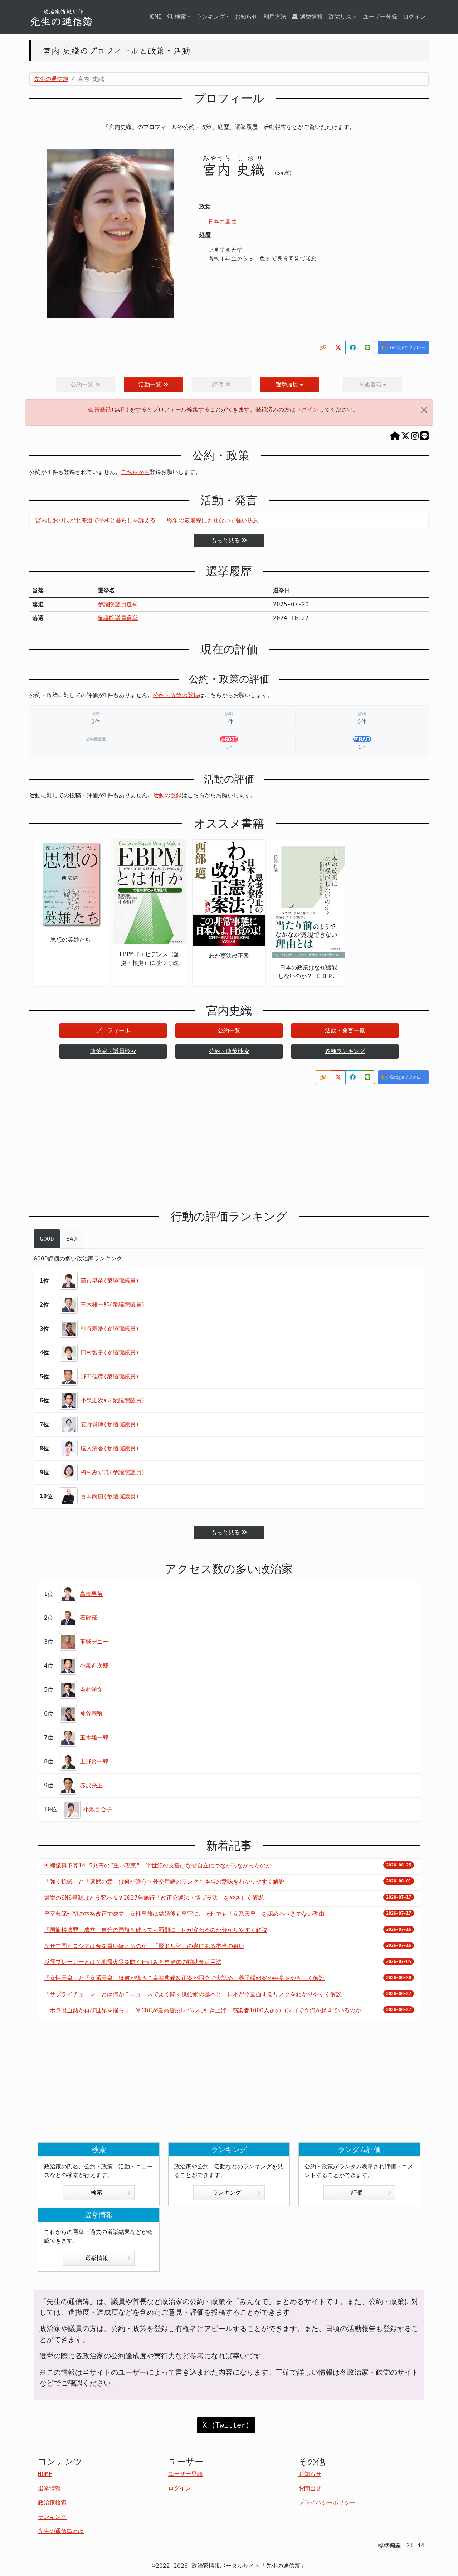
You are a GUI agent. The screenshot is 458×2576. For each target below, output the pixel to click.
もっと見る (225, 540)
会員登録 (99, 409)
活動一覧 (150, 384)
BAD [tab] (72, 1239)
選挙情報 (311, 17)
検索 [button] (180, 17)
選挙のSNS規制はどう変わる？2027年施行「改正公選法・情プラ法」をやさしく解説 (154, 1898)
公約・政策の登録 (176, 695)
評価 (357, 2193)
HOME (155, 17)
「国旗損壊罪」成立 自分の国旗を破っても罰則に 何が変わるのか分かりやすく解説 (156, 1930)
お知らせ (246, 17)
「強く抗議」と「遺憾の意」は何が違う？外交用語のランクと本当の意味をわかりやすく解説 (164, 1882)
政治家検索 (52, 2503)
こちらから (135, 472)
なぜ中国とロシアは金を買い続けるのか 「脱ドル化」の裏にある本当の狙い (144, 1946)
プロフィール (113, 1030)
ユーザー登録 (380, 17)
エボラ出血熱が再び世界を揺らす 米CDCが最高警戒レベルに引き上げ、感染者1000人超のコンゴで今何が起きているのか (203, 2010)
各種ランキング (345, 1051)
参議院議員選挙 (118, 604)
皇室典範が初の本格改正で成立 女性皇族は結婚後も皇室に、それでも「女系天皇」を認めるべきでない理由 (184, 1914)
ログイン (414, 17)
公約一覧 (229, 1030)
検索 (97, 2193)
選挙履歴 (287, 384)
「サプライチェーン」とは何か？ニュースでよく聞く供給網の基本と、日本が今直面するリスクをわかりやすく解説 (193, 1994)
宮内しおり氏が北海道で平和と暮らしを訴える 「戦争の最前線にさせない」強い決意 (147, 520)
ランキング (227, 2193)
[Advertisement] (229, 1141)
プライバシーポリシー (327, 2503)
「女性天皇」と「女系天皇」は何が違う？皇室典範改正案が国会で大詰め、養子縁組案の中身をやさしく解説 (184, 1978)
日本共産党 (222, 221)
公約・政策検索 (229, 1051)
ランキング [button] (210, 17)
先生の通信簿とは (61, 2531)
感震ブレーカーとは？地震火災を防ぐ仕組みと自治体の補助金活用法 (133, 1962)
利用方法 (275, 17)
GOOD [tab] (47, 1239)
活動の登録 (167, 795)
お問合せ (310, 2488)
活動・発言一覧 (345, 1030)
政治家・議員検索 (113, 1051)
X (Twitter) (226, 2425)
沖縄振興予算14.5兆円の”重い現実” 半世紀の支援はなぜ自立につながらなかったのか (158, 1866)
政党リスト (343, 17)
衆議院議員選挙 (118, 618)
